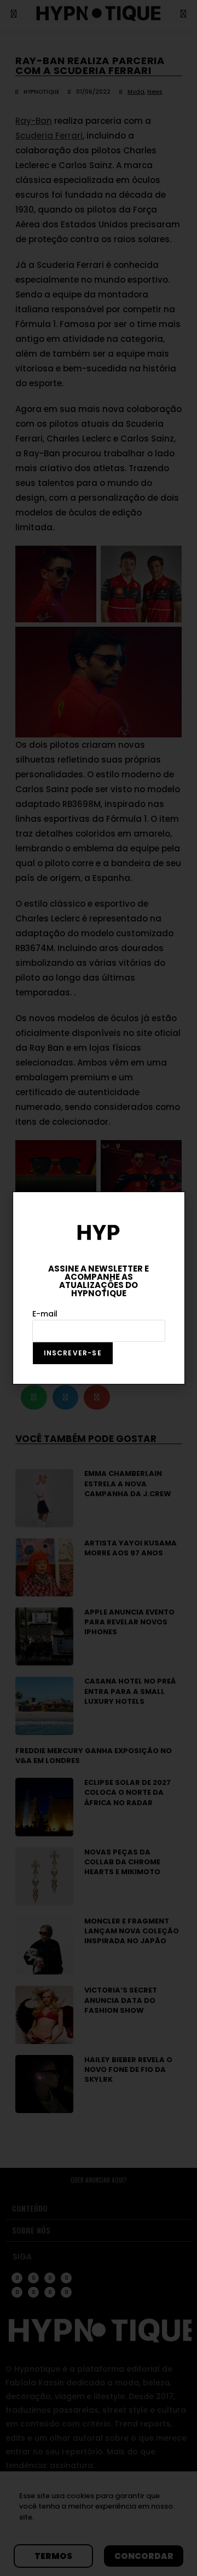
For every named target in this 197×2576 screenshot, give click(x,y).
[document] (99, 1288)
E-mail (45, 1314)
